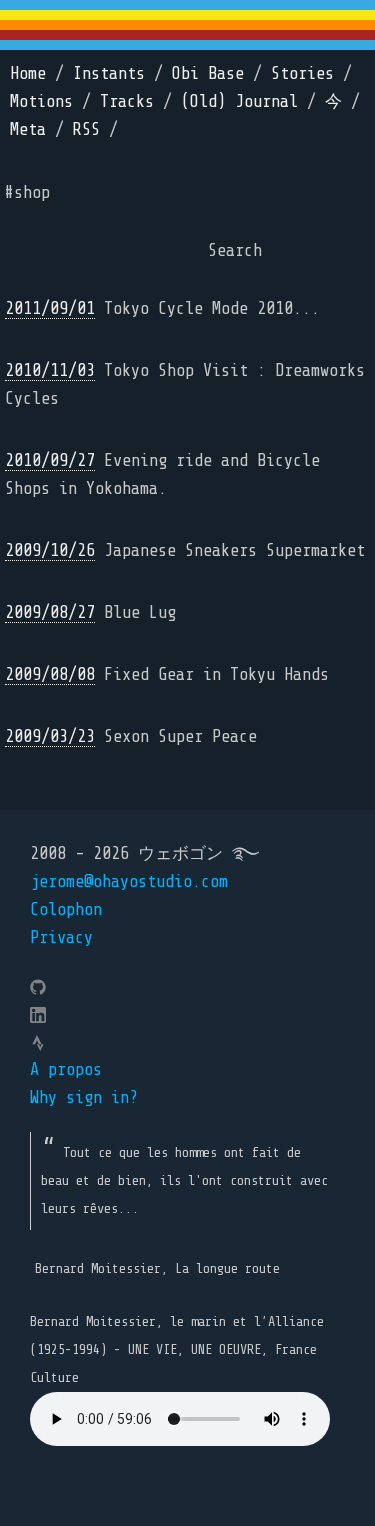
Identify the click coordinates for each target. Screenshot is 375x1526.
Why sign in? (84, 1097)
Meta (28, 129)
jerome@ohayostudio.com (129, 881)
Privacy (61, 937)
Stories (302, 73)
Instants (109, 73)
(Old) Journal (239, 101)
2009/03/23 (50, 736)
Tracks (127, 101)
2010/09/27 (50, 460)
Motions (41, 101)
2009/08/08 (50, 674)
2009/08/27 (50, 612)
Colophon (66, 909)
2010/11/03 (50, 370)
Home (28, 73)
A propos (66, 1069)
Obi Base (208, 73)
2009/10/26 (50, 550)
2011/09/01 (50, 308)
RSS (86, 129)
